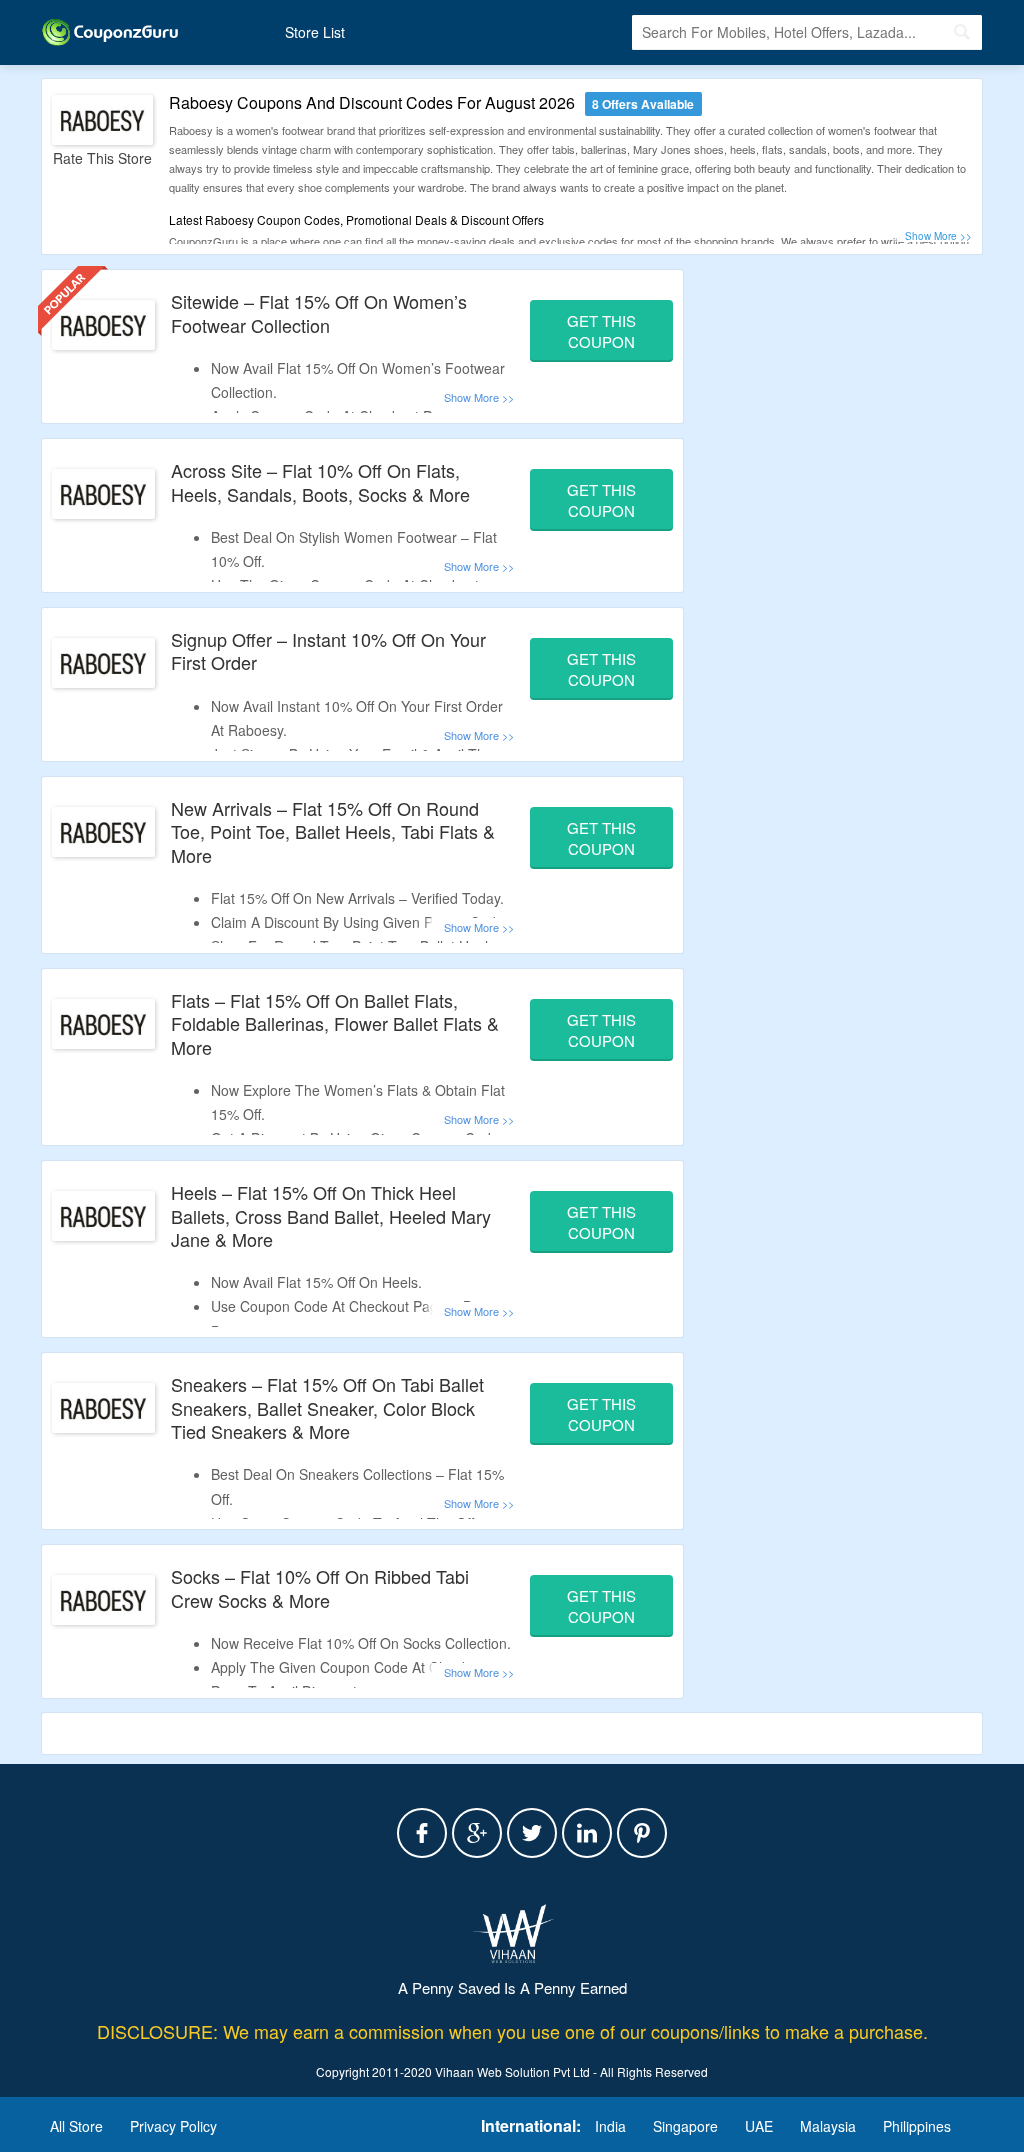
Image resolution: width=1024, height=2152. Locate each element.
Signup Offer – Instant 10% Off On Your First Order (328, 650)
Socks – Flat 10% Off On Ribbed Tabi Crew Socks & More (320, 1587)
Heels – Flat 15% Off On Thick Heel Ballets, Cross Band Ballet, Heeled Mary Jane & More (331, 1215)
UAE (759, 2126)
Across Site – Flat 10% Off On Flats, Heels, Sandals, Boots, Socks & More (320, 481)
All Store (76, 2126)
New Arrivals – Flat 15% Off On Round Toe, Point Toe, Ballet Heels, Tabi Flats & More (333, 831)
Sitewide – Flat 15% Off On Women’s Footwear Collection (319, 312)
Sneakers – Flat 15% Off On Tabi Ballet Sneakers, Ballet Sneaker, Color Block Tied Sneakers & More (327, 1407)
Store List (315, 32)
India (610, 2126)
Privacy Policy (173, 2126)
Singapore (685, 2126)
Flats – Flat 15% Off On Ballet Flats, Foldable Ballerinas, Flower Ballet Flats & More (335, 1023)
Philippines (917, 2126)
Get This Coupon (601, 331)
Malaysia (828, 2126)
